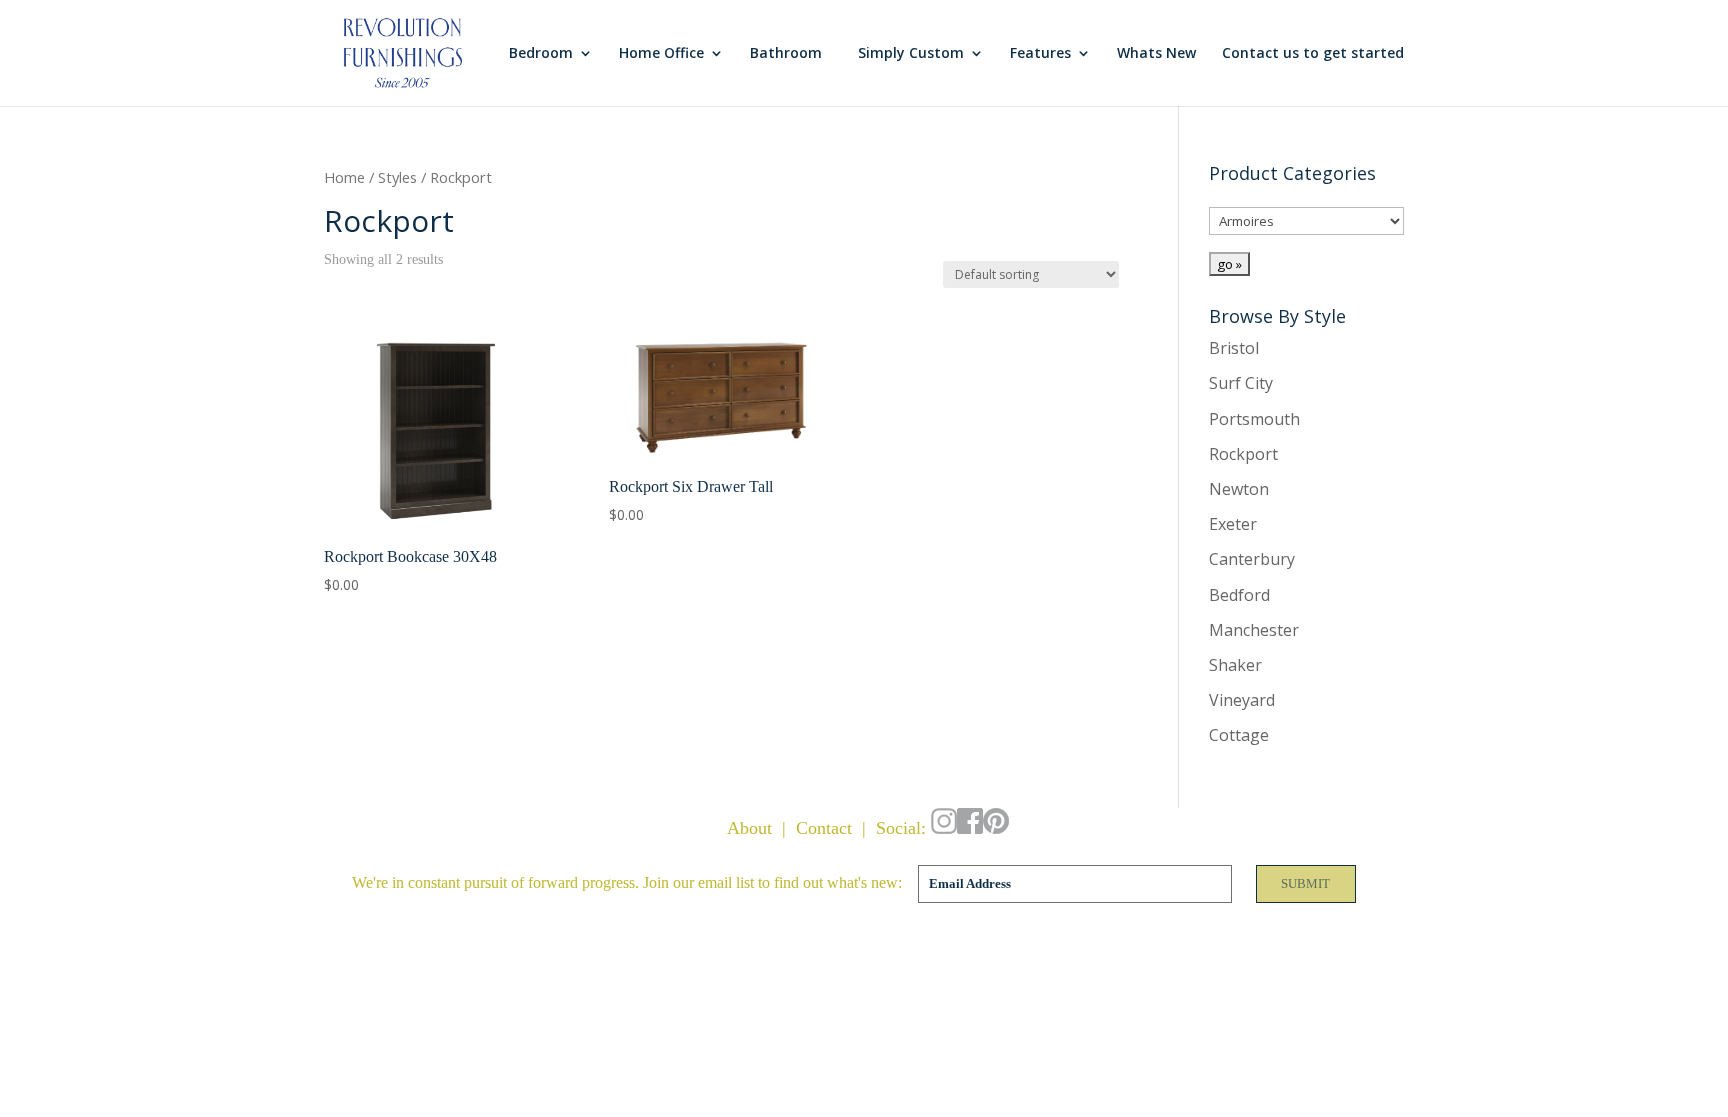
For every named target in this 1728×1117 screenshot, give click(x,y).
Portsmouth (1254, 419)
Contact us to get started (1313, 54)
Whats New (1156, 54)
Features (1040, 54)
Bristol (1234, 348)
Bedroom (541, 54)
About (749, 828)
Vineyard (1242, 700)
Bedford (1239, 595)
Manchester (1254, 630)
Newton (1239, 489)
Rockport (1243, 454)
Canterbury (1252, 559)
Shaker (1235, 665)
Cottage (1239, 735)
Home (344, 177)
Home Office (661, 54)
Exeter (1233, 524)
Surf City (1241, 383)
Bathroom (786, 54)
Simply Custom (911, 54)
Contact (824, 828)
